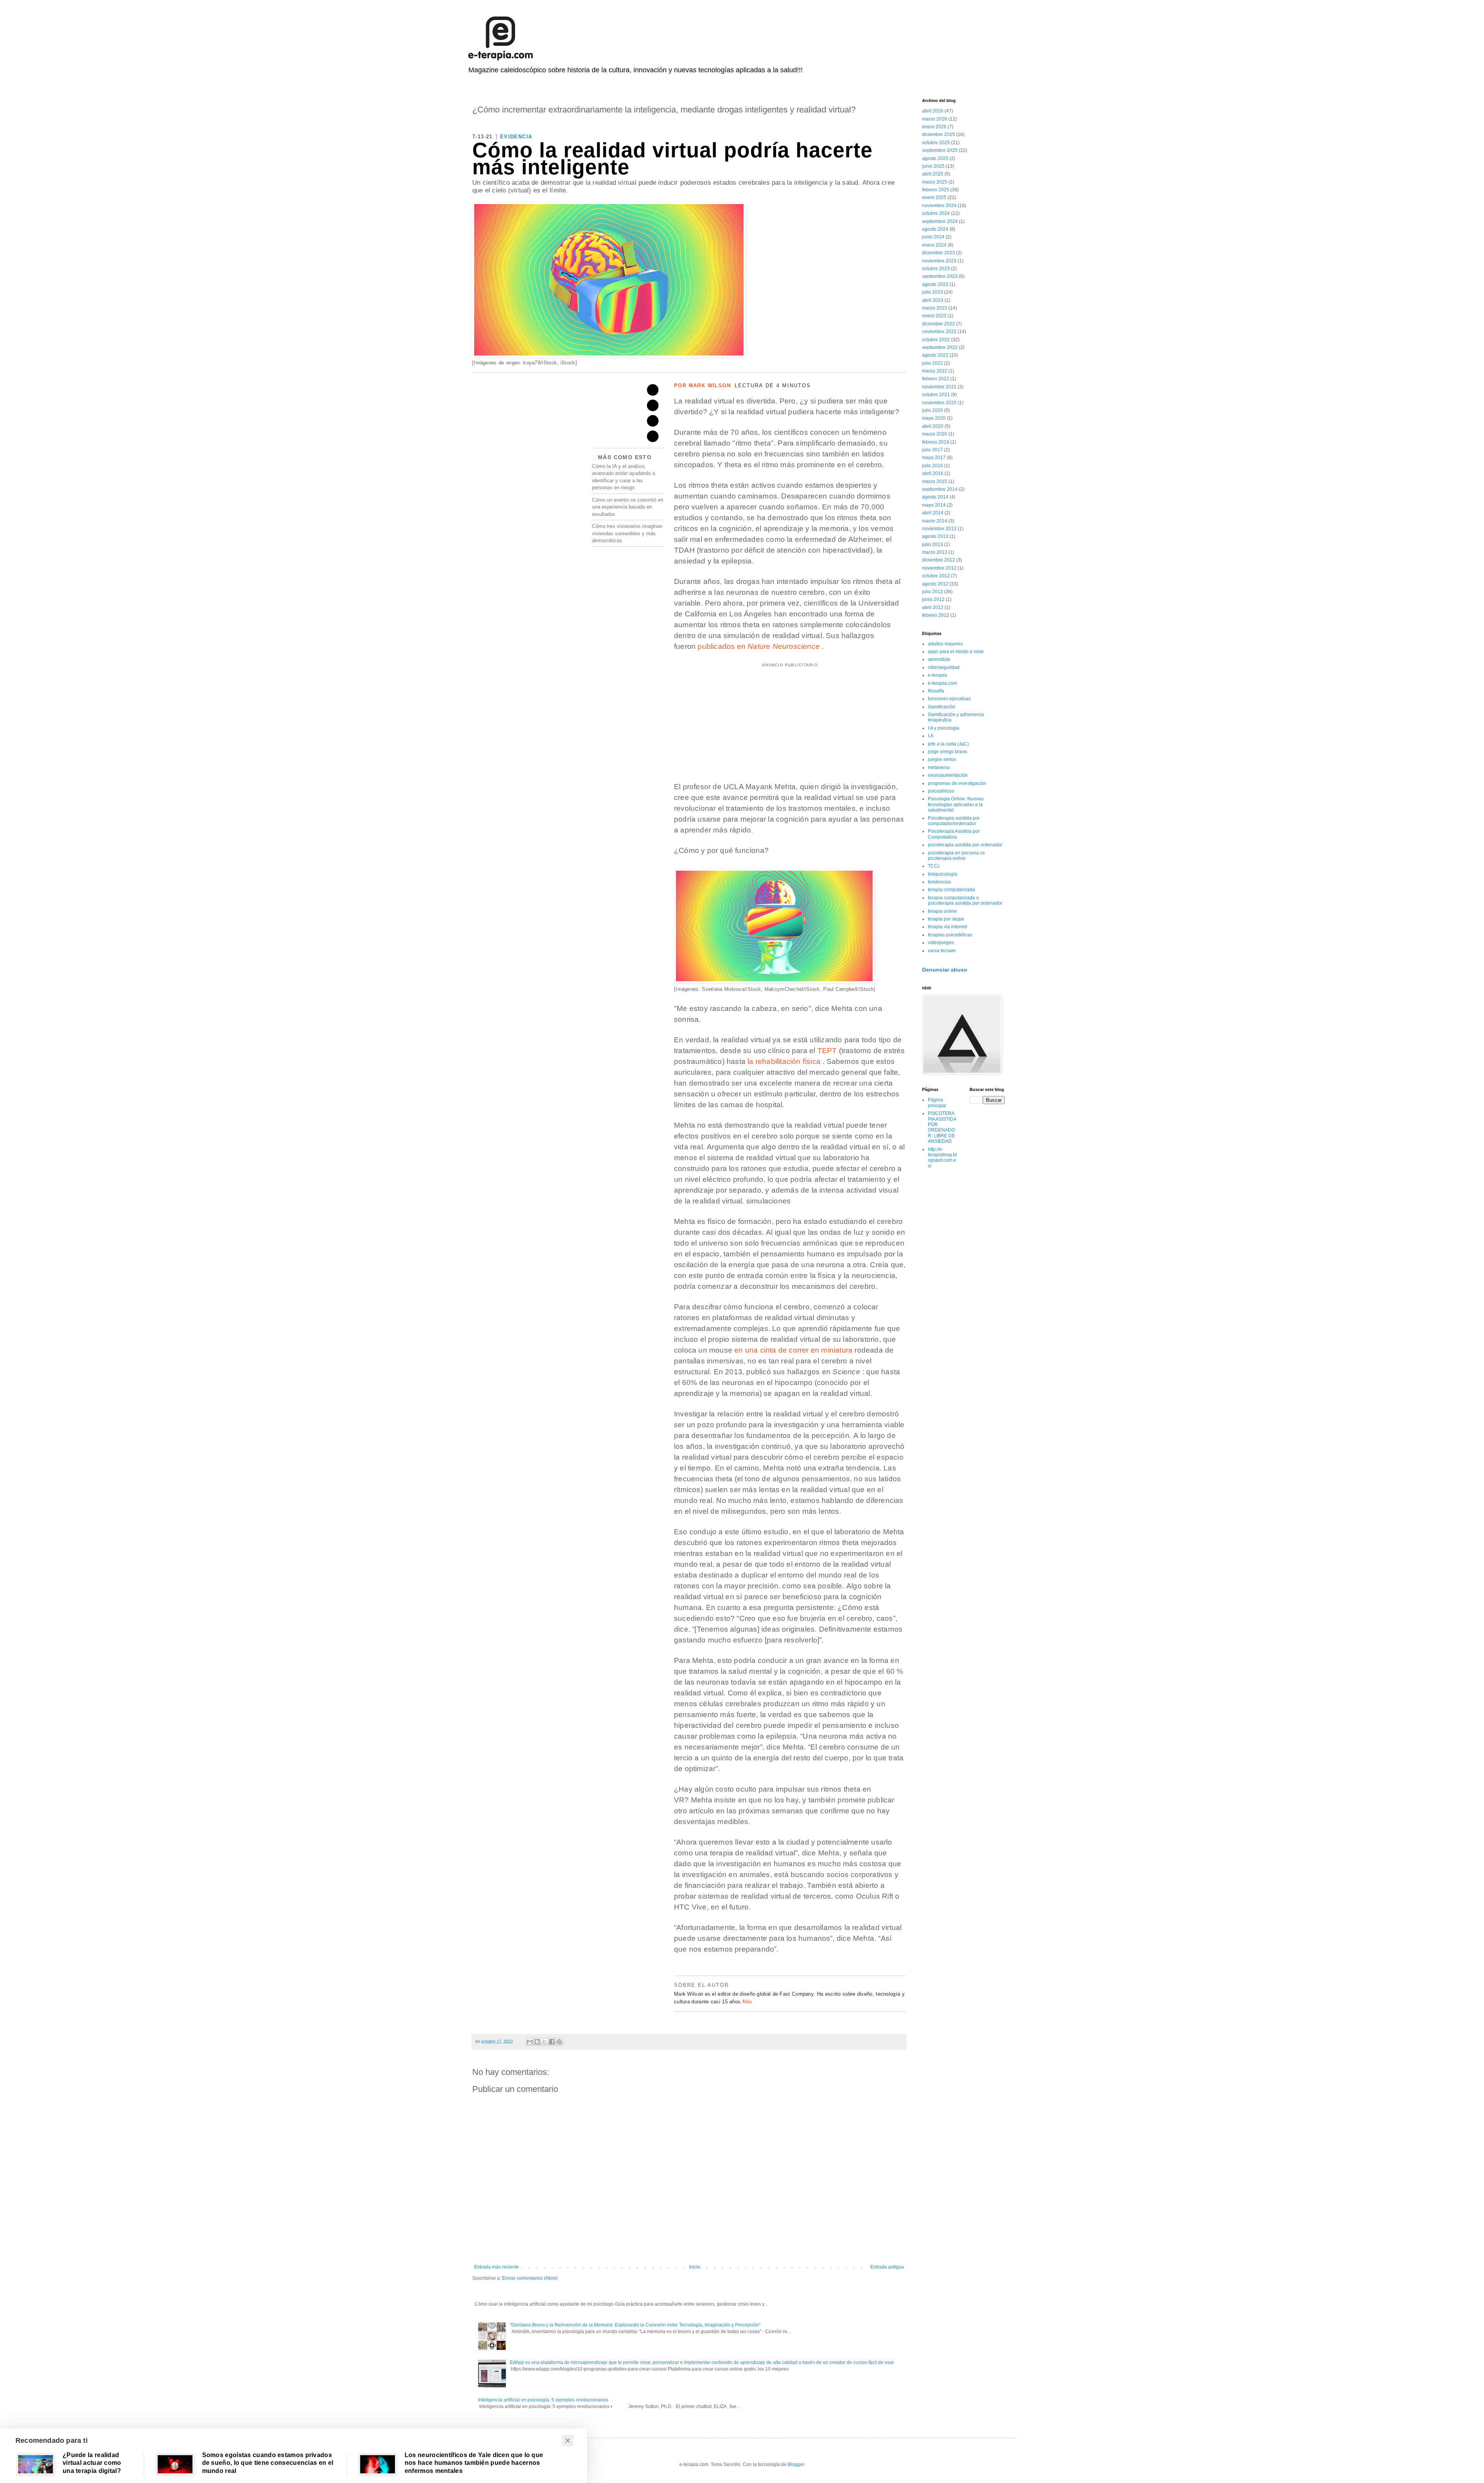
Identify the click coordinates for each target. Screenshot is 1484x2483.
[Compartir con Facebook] (552, 2042)
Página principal (937, 1103)
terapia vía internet (947, 927)
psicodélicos (941, 791)
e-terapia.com (942, 683)
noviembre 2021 (939, 387)
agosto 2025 (935, 158)
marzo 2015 (935, 482)
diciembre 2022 (939, 324)
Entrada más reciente (497, 2267)
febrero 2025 (936, 190)
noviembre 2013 (939, 529)
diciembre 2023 (939, 253)
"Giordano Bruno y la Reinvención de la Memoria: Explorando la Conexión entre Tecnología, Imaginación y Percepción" (635, 2325)
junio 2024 (933, 237)
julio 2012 (933, 592)
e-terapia (937, 675)
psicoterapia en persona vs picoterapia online (956, 856)
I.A (931, 736)
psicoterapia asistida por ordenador (965, 845)
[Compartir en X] (545, 2042)
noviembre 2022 (939, 332)
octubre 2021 (936, 395)
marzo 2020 (935, 434)
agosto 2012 (935, 584)
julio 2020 (933, 410)
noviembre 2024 (939, 206)
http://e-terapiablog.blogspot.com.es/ (942, 1158)
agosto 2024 (935, 229)
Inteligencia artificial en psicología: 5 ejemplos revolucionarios (543, 2400)
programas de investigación (957, 783)
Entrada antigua (887, 2267)
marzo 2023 (935, 308)
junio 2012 (933, 599)
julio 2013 (933, 545)
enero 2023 (934, 316)
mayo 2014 (934, 505)
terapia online (942, 911)
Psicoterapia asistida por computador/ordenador (954, 821)
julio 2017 (933, 450)
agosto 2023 (935, 284)
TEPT (827, 1051)
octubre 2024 (936, 213)
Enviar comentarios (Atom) (530, 2278)
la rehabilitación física (783, 1061)
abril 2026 (933, 111)
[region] (790, 716)
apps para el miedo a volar (956, 652)
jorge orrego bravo (947, 752)
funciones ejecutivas (949, 699)
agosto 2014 (935, 497)
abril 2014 (933, 513)
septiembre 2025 (940, 150)
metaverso (939, 768)
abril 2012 (933, 608)
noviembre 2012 (939, 568)
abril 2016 (933, 473)
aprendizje (939, 659)
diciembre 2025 (939, 134)
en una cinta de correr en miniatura (793, 1350)
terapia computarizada (951, 890)
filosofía (936, 691)
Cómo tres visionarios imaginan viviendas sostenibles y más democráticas (627, 533)
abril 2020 (933, 426)
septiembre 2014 (940, 489)
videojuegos (941, 943)
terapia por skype (946, 919)
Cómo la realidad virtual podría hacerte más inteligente (672, 158)
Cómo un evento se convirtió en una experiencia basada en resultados (628, 507)
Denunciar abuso (945, 970)
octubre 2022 (936, 340)
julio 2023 (933, 292)
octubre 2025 (936, 143)
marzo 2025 (935, 182)
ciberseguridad (944, 667)
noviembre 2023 (939, 261)
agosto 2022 (935, 355)
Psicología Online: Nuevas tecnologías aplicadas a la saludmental (956, 804)
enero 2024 (934, 245)
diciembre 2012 (939, 560)
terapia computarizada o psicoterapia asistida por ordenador (965, 900)
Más (747, 2002)
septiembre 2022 (940, 347)
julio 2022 (933, 363)
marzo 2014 (935, 521)
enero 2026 (934, 127)
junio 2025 (933, 166)
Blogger (796, 2464)
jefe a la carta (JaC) (948, 744)
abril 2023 (933, 300)
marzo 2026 (935, 119)
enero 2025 (934, 197)
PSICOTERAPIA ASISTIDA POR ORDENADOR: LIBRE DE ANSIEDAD (942, 1127)
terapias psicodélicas (950, 935)
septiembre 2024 (940, 221)
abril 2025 (933, 174)
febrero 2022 (936, 379)
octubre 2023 (936, 269)
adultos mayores (945, 644)
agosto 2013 (935, 536)
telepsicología (943, 874)
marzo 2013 (935, 552)
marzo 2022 (935, 371)
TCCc (934, 866)
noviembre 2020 (939, 403)
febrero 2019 (936, 442)
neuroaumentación (948, 775)
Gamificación (942, 707)
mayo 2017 (934, 458)
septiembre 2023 (940, 276)
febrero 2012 (936, 615)
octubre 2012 (936, 576)
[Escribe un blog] (537, 2042)
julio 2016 (933, 466)
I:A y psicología (944, 728)
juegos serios (942, 759)
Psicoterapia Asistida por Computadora (954, 834)
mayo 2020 (934, 418)
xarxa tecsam (942, 951)
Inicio (695, 2267)
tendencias (939, 882)
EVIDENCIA (516, 137)
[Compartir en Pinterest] (559, 2042)
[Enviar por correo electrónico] (530, 2042)
